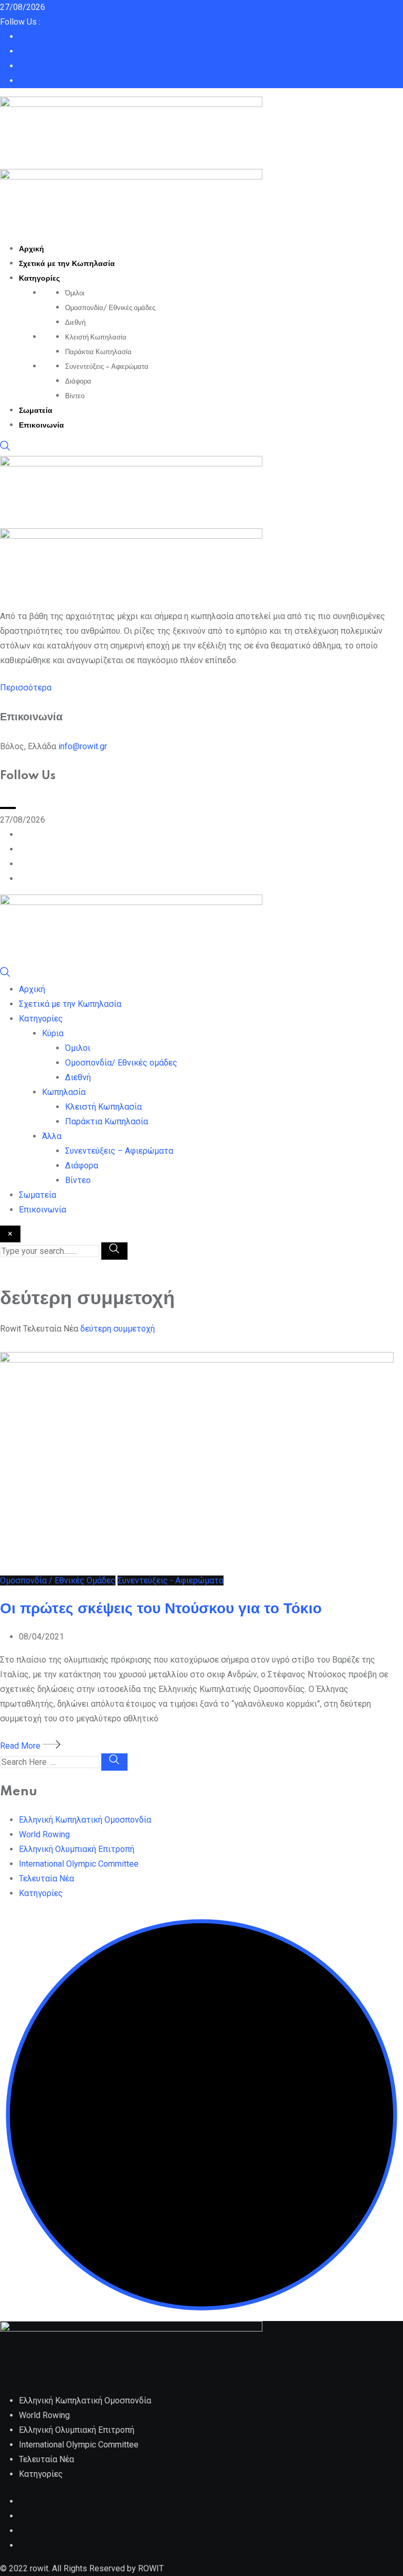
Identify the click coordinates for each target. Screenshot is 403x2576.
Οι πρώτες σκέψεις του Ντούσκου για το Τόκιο (161, 1609)
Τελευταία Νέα (46, 1878)
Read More (21, 1746)
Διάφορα (78, 381)
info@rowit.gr (83, 746)
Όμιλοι (75, 293)
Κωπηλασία (64, 1092)
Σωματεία (36, 411)
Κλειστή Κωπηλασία (96, 337)
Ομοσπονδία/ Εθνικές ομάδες (110, 308)
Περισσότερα (26, 688)
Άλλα (52, 1136)
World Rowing (44, 1834)
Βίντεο (75, 396)
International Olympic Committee (79, 1864)
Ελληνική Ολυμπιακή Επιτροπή (77, 1849)
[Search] (5, 448)
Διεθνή (75, 323)
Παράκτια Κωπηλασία (98, 352)
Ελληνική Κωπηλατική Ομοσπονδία (85, 1820)
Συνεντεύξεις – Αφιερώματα (107, 367)
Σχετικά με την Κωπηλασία (67, 264)
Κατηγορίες (39, 279)
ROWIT (151, 2568)
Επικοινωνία (41, 425)
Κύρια (53, 1033)
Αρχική (31, 249)
